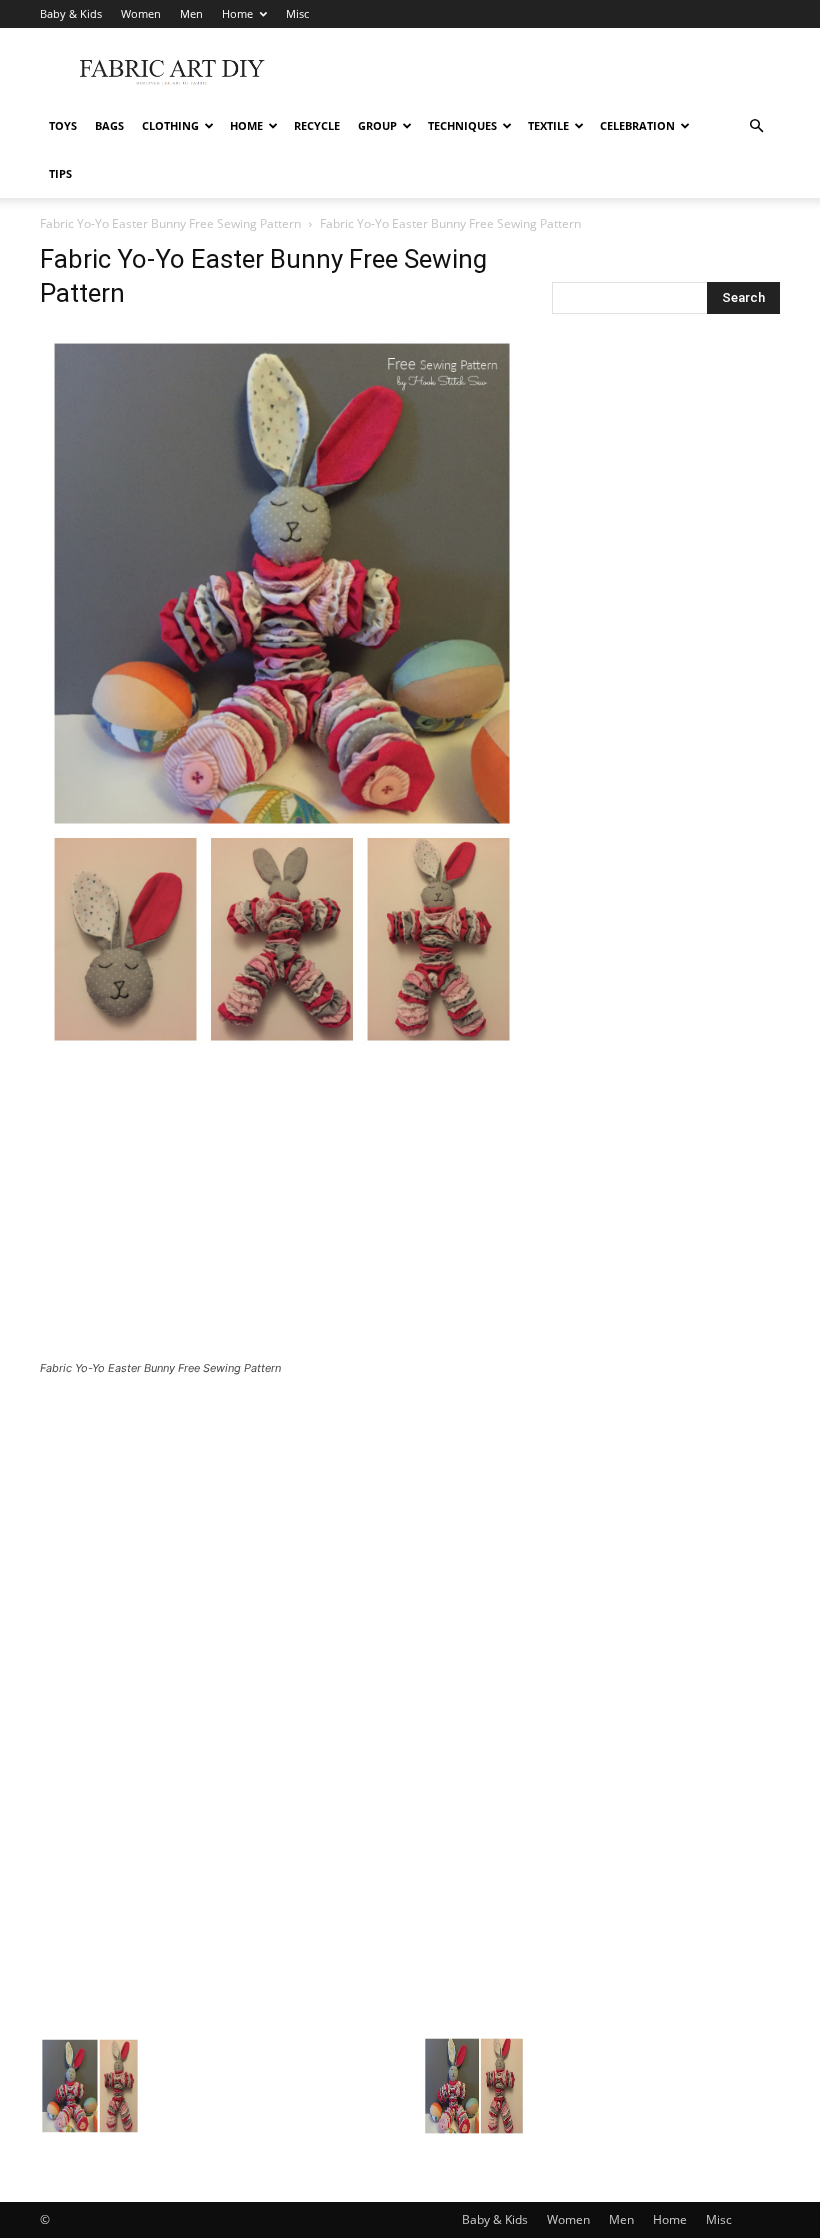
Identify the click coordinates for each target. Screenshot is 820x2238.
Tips (60, 173)
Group (377, 125)
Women (141, 13)
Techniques (462, 125)
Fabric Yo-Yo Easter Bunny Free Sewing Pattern (170, 223)
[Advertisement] (545, 72)
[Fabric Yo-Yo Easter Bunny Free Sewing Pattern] (282, 1049)
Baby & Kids (71, 13)
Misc (297, 13)
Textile (548, 125)
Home (237, 13)
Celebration (637, 125)
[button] (756, 126)
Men (191, 13)
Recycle (317, 125)
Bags (109, 125)
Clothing (170, 125)
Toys (63, 125)
